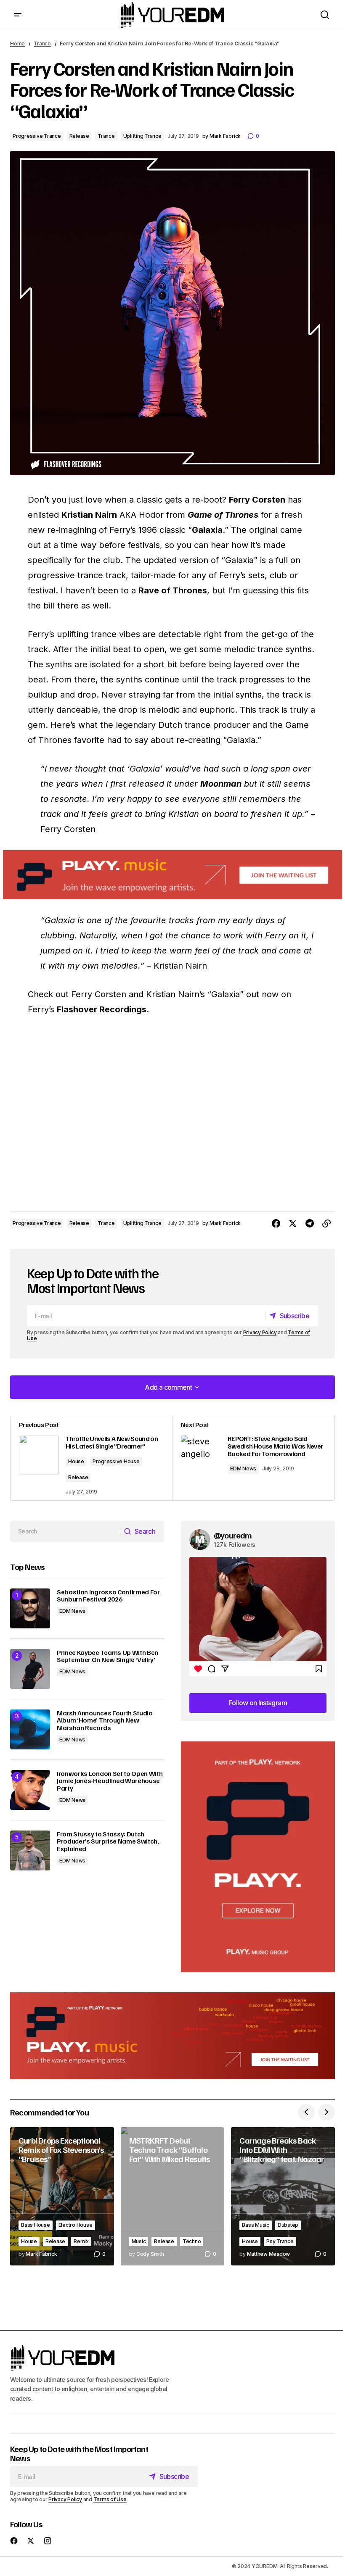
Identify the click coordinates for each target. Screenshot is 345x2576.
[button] (18, 15)
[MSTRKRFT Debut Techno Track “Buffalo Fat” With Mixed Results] (173, 2196)
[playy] (172, 875)
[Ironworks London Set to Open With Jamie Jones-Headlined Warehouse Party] (30, 1790)
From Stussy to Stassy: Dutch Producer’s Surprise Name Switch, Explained (108, 1842)
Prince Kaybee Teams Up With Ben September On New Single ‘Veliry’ (107, 1656)
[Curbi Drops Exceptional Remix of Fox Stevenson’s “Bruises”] (62, 2196)
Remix (81, 2241)
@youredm (233, 1535)
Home (17, 43)
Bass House (36, 2225)
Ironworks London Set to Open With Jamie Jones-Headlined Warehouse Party (110, 1781)
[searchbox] (65, 1531)
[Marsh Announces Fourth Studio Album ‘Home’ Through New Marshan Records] (30, 1729)
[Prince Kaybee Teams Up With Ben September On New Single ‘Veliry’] (30, 1669)
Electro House (76, 2225)
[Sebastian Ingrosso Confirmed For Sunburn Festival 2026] (30, 1608)
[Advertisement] (258, 1857)
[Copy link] (326, 1224)
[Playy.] (172, 2036)
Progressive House (116, 1461)
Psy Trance (280, 2241)
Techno (192, 2241)
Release (79, 136)
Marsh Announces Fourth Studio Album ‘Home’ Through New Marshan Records (105, 1721)
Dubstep (288, 2225)
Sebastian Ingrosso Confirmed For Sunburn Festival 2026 (108, 1596)
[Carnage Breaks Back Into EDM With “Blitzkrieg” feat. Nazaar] (283, 2196)
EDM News (243, 1468)
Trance (42, 43)
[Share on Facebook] (276, 1224)
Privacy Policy (260, 1332)
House (76, 1461)
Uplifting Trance (142, 136)
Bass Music (256, 2225)
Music (139, 2241)
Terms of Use (110, 2499)
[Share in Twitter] (293, 1224)
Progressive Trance (37, 136)
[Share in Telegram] (310, 1224)
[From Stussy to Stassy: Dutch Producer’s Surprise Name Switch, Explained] (30, 1850)
